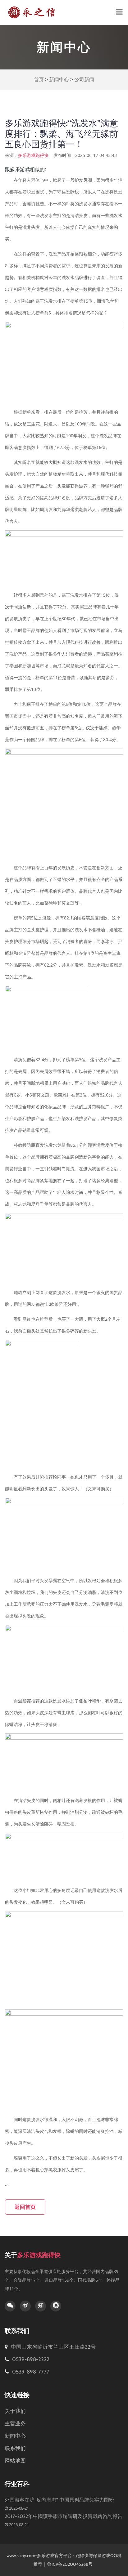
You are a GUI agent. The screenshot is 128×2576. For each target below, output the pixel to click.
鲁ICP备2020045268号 (70, 2564)
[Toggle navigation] (119, 12)
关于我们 (15, 2411)
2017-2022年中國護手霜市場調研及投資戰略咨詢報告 (64, 2516)
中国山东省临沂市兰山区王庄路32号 (53, 2347)
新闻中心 (59, 80)
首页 (39, 80)
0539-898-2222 (30, 2359)
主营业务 (15, 2423)
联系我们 (15, 2448)
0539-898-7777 (30, 2372)
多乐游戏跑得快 (33, 155)
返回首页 (25, 2207)
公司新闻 (84, 80)
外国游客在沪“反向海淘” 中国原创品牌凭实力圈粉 (59, 2500)
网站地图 (15, 2461)
